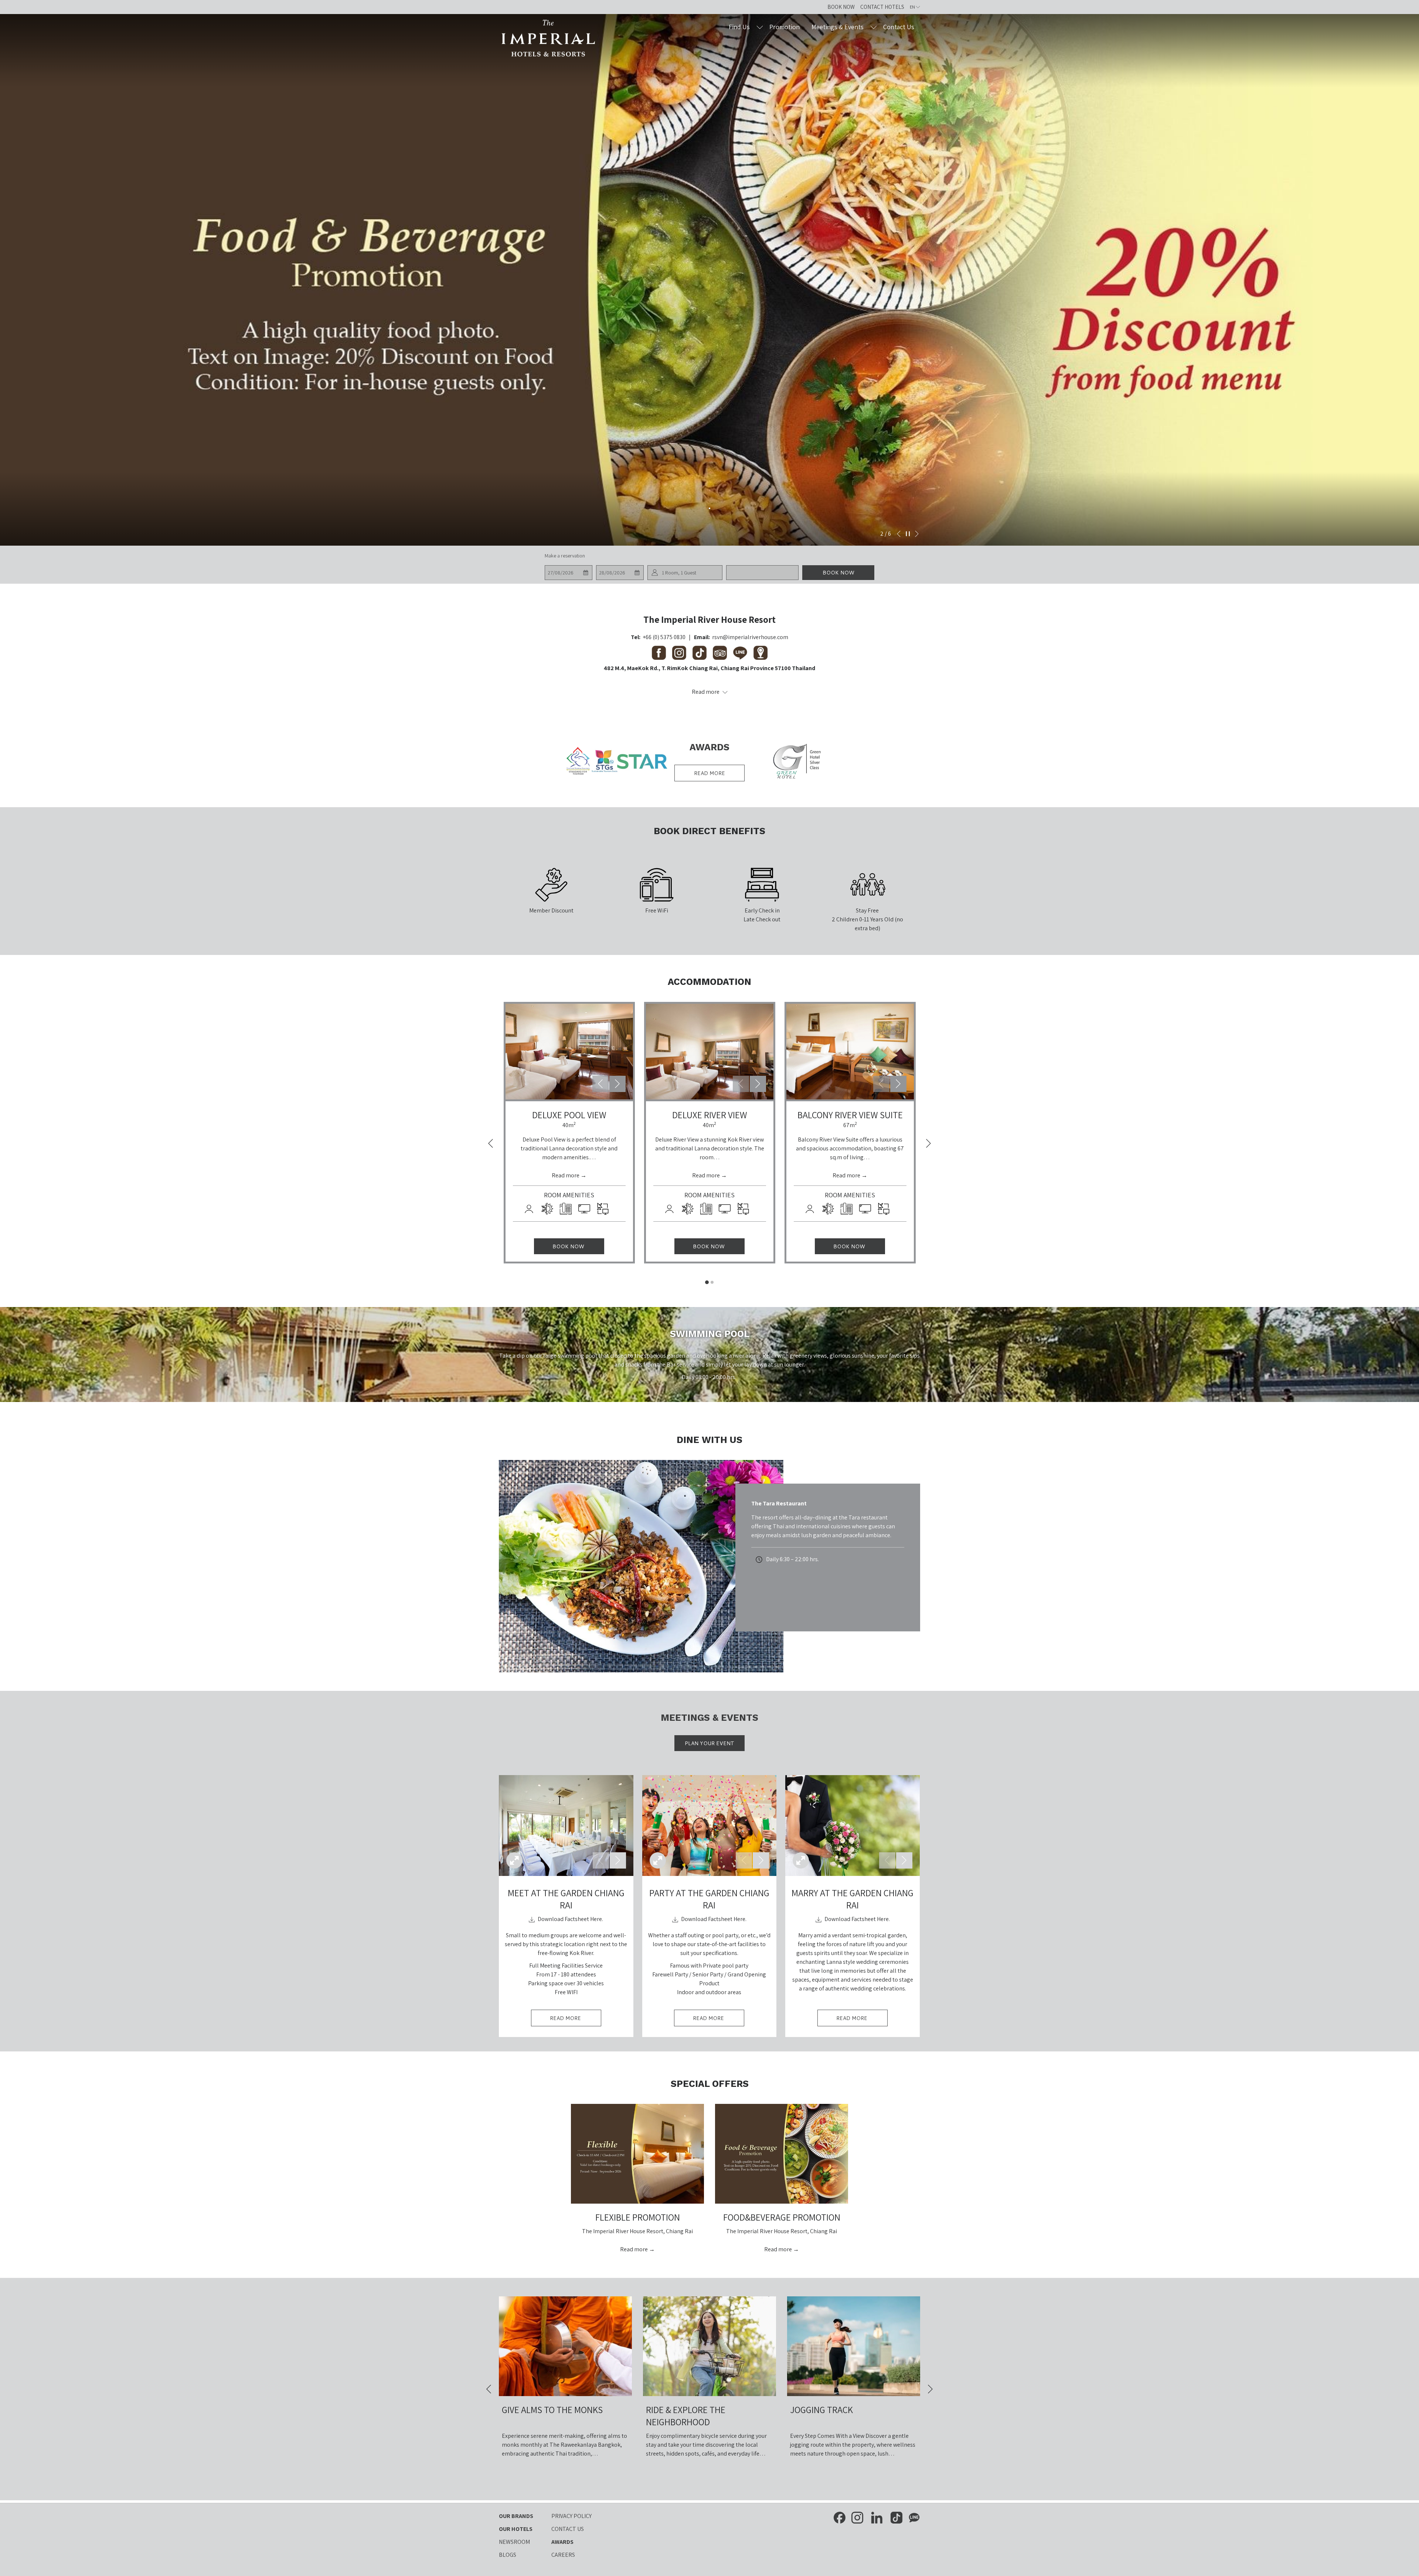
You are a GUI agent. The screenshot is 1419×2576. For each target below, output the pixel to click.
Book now (838, 573)
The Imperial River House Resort (709, 619)
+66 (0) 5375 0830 (664, 637)
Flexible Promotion (638, 2217)
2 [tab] (712, 1282)
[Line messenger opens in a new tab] (914, 2517)
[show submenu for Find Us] (760, 27)
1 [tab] (707, 1282)
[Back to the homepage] (549, 38)
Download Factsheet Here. (570, 1919)
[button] (568, 573)
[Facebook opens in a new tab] (840, 2517)
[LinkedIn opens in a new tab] (877, 2517)
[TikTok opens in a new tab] (896, 2517)
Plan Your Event (709, 1743)
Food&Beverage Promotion (782, 2217)
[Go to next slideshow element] (617, 1084)
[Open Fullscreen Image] (514, 1860)
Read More (576, 2020)
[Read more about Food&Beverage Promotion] (782, 2154)
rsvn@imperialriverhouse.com (750, 637)
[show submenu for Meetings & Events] (874, 27)
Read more (709, 773)
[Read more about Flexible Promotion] (637, 2154)
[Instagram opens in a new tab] (857, 2517)
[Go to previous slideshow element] (600, 1084)
